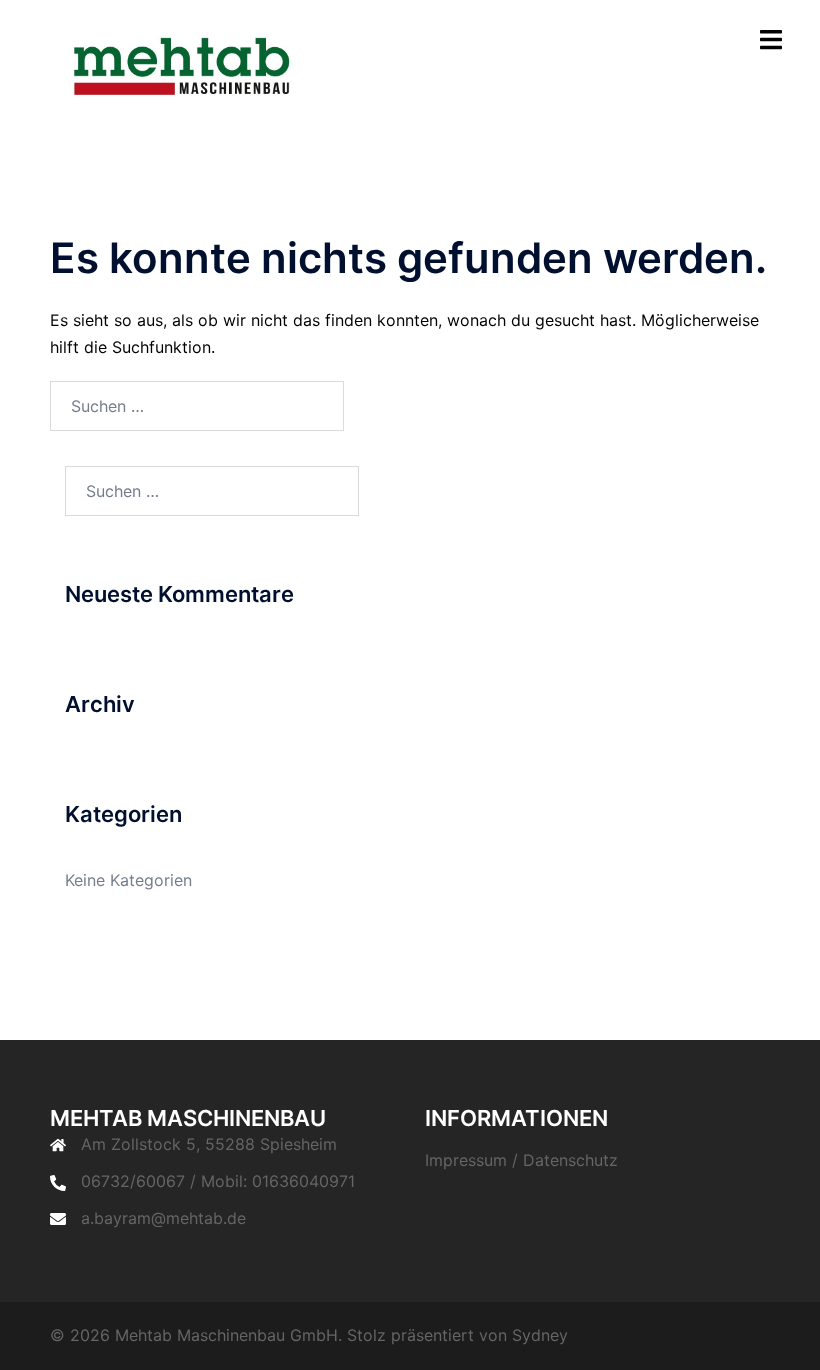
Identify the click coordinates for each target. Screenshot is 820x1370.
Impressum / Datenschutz (521, 1160)
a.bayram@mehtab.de (163, 1218)
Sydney (540, 1335)
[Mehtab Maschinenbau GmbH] (190, 68)
